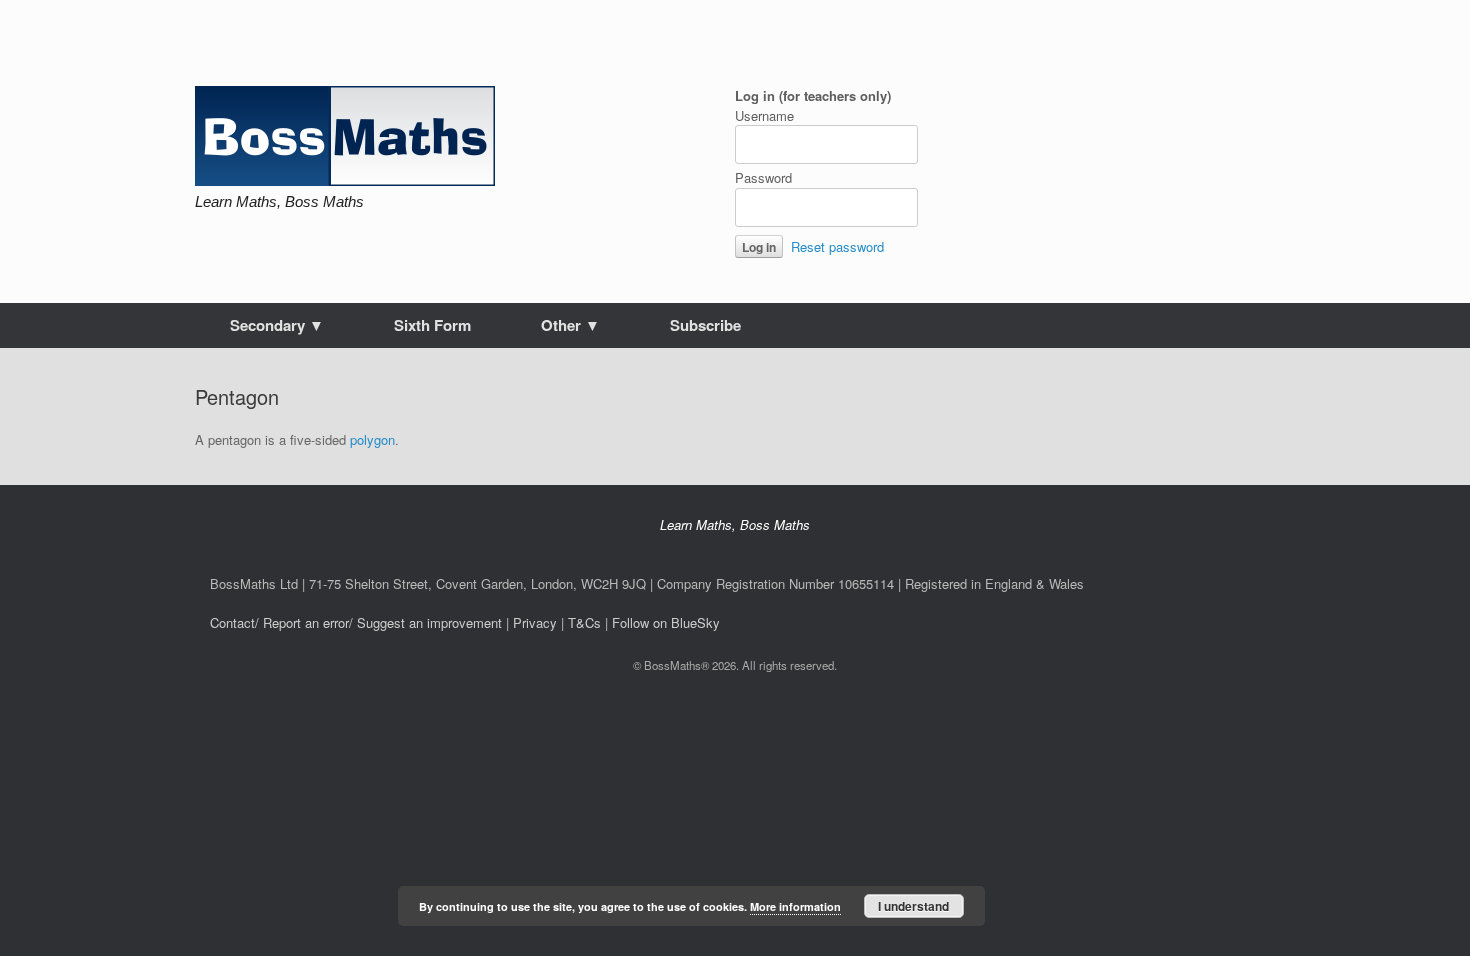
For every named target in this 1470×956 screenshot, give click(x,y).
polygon (372, 439)
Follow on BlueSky (666, 622)
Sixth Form (432, 325)
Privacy (535, 622)
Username (764, 115)
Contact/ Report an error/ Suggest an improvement (356, 622)
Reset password (837, 246)
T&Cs (584, 622)
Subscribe (705, 325)
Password (763, 177)
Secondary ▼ (277, 325)
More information (795, 906)
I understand (913, 906)
